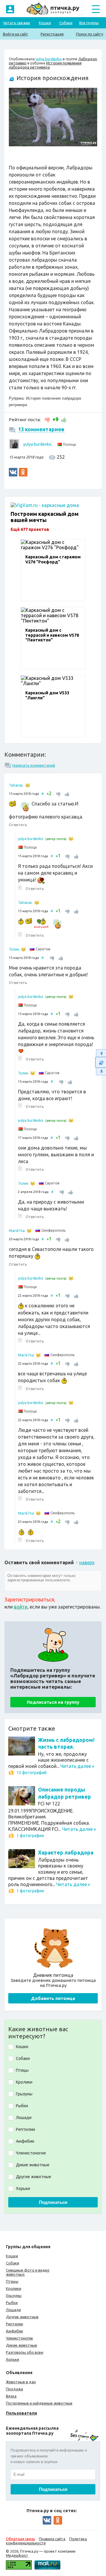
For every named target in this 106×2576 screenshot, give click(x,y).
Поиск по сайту (90, 34)
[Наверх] (101, 1053)
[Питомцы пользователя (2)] (29, 1231)
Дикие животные (21, 2345)
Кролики (14, 2288)
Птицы (12, 2281)
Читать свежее (16, 23)
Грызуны (14, 2295)
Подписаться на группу (53, 1702)
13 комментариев (41, 429)
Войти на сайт (16, 34)
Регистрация (52, 34)
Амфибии (14, 2331)
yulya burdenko (49, 59)
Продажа (14, 2389)
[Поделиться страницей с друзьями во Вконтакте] (13, 472)
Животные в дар (21, 2382)
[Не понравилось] (48, 419)
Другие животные (22, 2317)
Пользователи (21, 2413)
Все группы (89, 23)
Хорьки (13, 2359)
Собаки (66, 23)
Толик (14, 949)
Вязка (11, 2396)
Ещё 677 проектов (30, 529)
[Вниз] (101, 1072)
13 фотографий (32, 1773)
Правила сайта (52, 2539)
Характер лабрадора (66, 1852)
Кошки (45, 23)
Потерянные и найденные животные (39, 2403)
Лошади (13, 2310)
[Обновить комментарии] (101, 1062)
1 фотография (30, 1836)
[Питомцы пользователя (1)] (71, 839)
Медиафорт (17, 2555)
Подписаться (53, 2202)
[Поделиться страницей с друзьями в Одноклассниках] (23, 472)
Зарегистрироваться (29, 1599)
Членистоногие (19, 2338)
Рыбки (12, 2303)
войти (21, 1607)
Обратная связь (20, 2539)
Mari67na (17, 1231)
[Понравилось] (63, 419)
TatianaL (16, 785)
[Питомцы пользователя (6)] (28, 785)
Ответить (18, 825)
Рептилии (14, 2324)
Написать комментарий (34, 765)
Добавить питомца (53, 1998)
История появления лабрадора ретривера (45, 65)
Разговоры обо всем (25, 2352)
